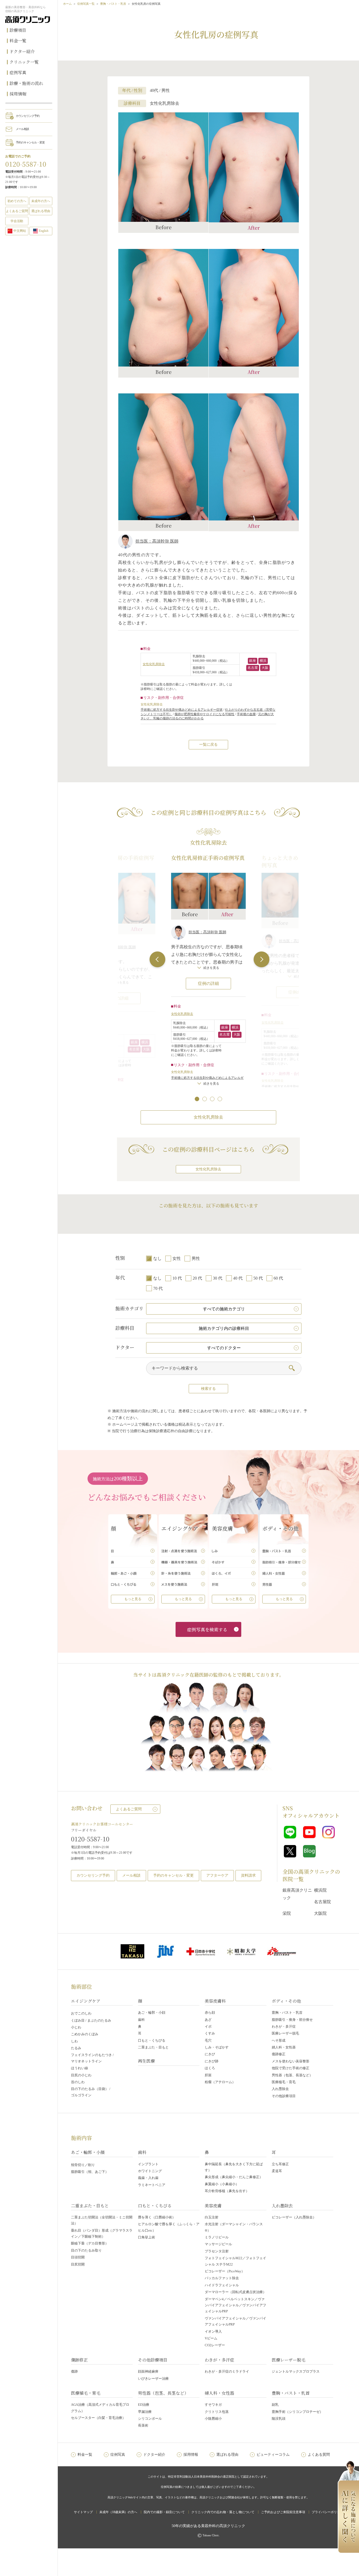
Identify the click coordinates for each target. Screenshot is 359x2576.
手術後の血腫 (246, 714)
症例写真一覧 (86, 4)
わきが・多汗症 (284, 2026)
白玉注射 (212, 2217)
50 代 (258, 1278)
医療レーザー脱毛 (285, 2033)
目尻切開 (78, 2264)
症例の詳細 (208, 983)
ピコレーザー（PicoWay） (225, 2271)
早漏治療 (145, 2412)
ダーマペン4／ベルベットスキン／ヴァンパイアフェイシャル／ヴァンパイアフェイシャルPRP (235, 2305)
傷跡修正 (279, 2054)
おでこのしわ (81, 2013)
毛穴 (208, 2040)
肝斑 (208, 2075)
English (44, 231)
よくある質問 (319, 2455)
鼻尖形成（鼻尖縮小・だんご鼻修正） (234, 2177)
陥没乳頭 (279, 2419)
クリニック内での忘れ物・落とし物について (223, 2512)
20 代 (197, 1278)
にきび (210, 2054)
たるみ (76, 2048)
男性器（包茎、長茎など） (292, 2075)
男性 (196, 1258)
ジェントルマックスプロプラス (296, 2371)
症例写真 (18, 72)
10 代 (177, 1278)
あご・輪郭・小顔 (152, 2013)
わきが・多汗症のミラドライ (227, 2371)
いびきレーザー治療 (153, 2379)
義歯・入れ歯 (148, 2178)
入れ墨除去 (280, 2089)
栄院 (287, 1913)
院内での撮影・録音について (164, 2512)
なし (157, 1258)
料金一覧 (18, 41)
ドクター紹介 (22, 51)
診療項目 (18, 30)
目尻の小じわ (81, 2075)
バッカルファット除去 (222, 2278)
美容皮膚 (213, 2206)
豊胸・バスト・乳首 (113, 4)
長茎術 (143, 2425)
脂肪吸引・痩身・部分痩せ (292, 2020)
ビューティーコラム (273, 2455)
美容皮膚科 (215, 2001)
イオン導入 (213, 2331)
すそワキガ (213, 2405)
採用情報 (18, 94)
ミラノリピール (217, 2237)
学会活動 (17, 221)
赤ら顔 (210, 2013)
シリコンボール (150, 2419)
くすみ (210, 2033)
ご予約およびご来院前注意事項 (283, 2512)
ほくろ (210, 2068)
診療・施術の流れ (26, 83)
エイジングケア (86, 2001)
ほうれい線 (80, 2068)
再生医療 (146, 2061)
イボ (208, 2026)
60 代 (278, 1278)
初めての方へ (17, 201)
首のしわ (78, 2082)
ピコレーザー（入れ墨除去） (294, 2217)
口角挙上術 (147, 2237)
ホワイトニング (150, 2171)
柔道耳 (277, 2171)
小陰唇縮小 (213, 2419)
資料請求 (248, 1875)
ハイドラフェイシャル (222, 2285)
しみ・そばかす (217, 2047)
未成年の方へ (41, 201)
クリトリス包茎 (217, 2412)
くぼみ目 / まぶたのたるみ (91, 2020)
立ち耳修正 (280, 2164)
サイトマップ (83, 2512)
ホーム (67, 4)
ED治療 (144, 2405)
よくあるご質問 (129, 1809)
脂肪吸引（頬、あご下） (90, 2172)
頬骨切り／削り (83, 2165)
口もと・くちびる (152, 2040)
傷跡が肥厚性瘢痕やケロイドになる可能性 (204, 714)
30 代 (218, 1278)
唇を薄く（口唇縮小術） (157, 2217)
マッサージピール (218, 2244)
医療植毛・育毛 (284, 2082)
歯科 (141, 2020)
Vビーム (211, 2338)
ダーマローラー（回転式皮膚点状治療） (235, 2292)
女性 (177, 1258)
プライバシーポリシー (327, 2512)
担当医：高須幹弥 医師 (157, 541)
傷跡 (74, 2371)
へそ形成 (279, 2040)
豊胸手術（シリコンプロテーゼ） (297, 2412)
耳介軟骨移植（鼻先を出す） (227, 2191)
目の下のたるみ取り (86, 2250)
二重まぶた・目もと (153, 2047)
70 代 (158, 1288)
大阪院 (320, 1913)
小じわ (76, 2027)
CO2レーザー (215, 2345)
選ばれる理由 (41, 211)
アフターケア (217, 1875)
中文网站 (20, 231)
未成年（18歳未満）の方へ (118, 2512)
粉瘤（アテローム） (220, 2082)
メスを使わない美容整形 (291, 2061)
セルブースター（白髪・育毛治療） (98, 2418)
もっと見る (133, 1599)
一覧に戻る (208, 745)
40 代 (238, 1278)
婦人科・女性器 (284, 2047)
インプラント (148, 2164)
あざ (208, 2020)
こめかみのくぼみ (85, 2034)
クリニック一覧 (24, 62)
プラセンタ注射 (217, 2251)
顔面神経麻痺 (148, 2371)
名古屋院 (322, 1902)
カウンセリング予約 (28, 116)
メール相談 (22, 129)
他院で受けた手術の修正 (291, 2068)
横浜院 (320, 1890)
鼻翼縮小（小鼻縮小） (222, 2184)
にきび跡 (212, 2061)
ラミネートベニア (152, 2185)
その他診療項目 (284, 2096)
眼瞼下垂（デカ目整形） (90, 2243)
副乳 (275, 2405)
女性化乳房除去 (154, 664)
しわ (74, 2041)
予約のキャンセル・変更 (30, 142)
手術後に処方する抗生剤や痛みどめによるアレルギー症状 (182, 710)
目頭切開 (78, 2257)
